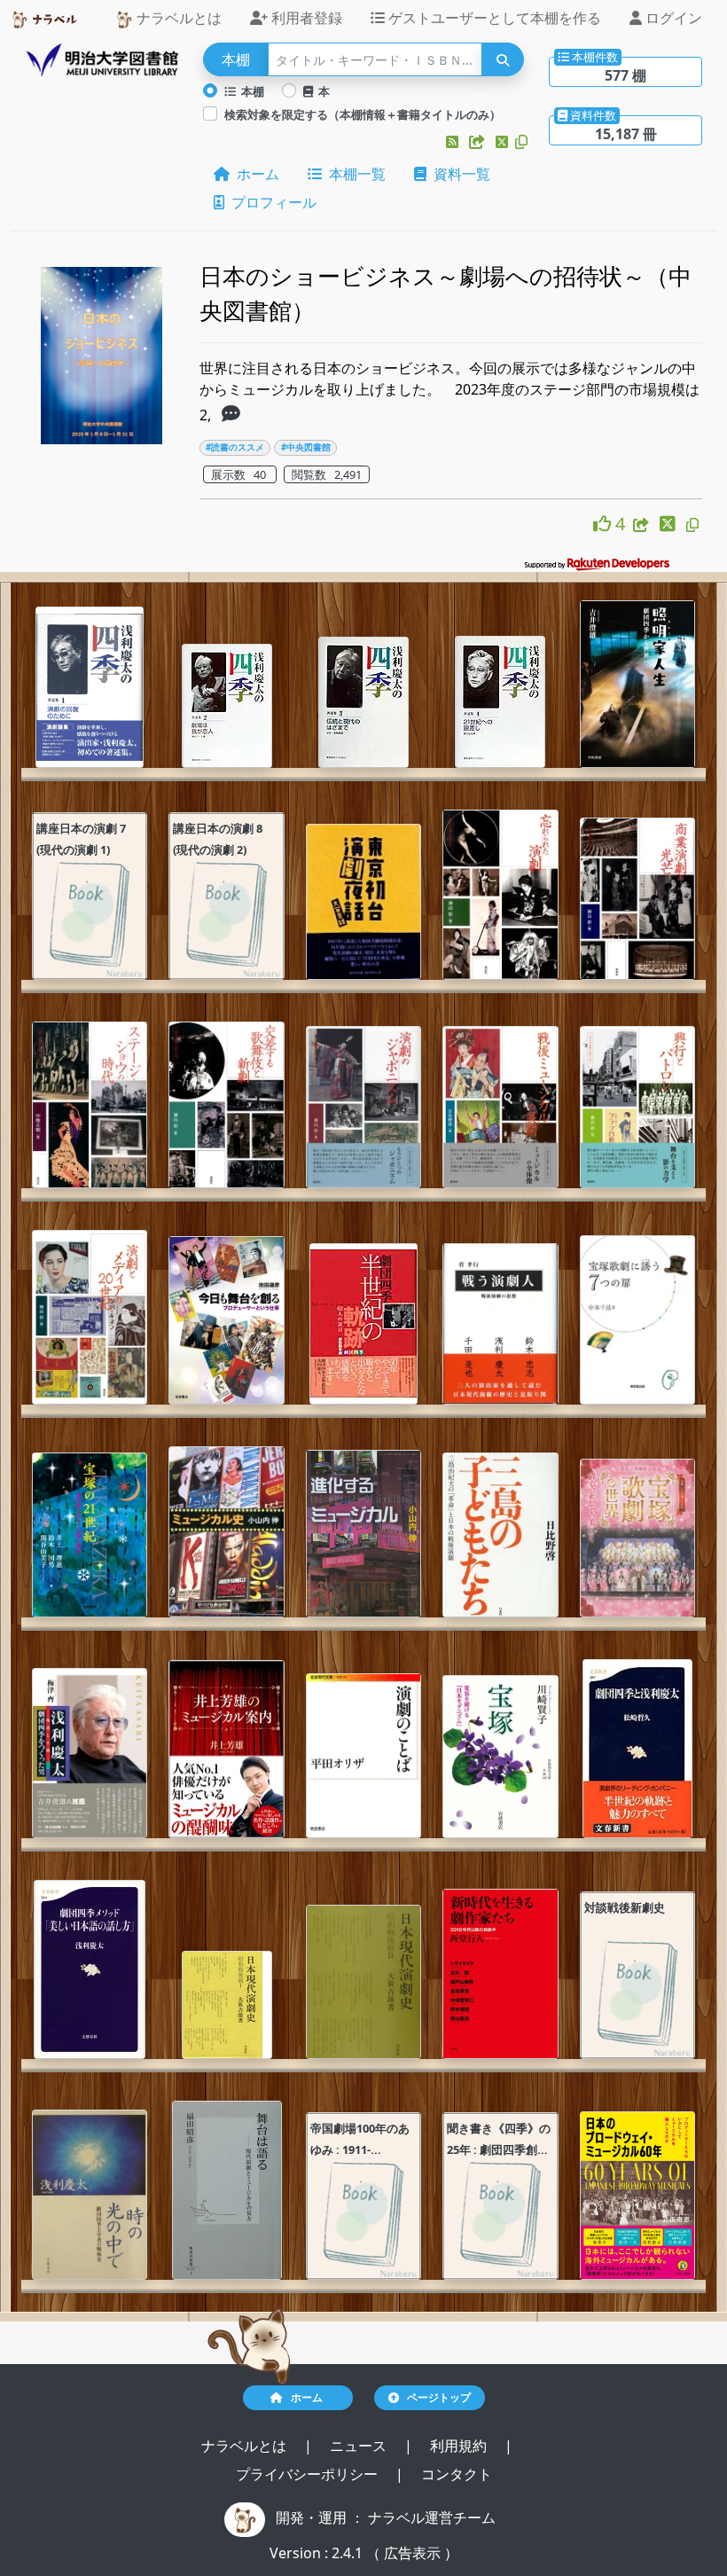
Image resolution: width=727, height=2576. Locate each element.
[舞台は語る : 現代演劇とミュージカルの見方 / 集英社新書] (227, 2190)
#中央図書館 (306, 447)
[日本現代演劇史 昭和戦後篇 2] (363, 1982)
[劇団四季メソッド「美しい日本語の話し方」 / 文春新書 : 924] (90, 1969)
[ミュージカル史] (226, 1532)
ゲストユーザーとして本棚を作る (493, 18)
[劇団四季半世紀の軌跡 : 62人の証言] (363, 1324)
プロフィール (270, 202)
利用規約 (460, 2446)
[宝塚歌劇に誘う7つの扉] (637, 1320)
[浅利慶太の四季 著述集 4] (500, 702)
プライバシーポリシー (309, 2474)
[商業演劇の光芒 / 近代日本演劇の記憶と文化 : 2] (637, 899)
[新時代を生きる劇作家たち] (500, 1974)
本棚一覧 (354, 174)
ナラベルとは (177, 18)
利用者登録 (305, 18)
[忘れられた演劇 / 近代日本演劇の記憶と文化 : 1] (500, 895)
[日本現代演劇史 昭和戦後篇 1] (227, 2005)
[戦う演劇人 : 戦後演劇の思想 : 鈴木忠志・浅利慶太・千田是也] (500, 1324)
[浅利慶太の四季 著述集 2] (227, 706)
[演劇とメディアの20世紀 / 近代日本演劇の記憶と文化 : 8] (90, 1317)
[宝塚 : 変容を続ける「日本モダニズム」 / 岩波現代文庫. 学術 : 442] (500, 1757)
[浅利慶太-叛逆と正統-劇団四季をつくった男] (90, 1753)
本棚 (250, 91)
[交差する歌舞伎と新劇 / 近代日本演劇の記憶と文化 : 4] (226, 1105)
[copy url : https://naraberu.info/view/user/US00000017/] (521, 142)
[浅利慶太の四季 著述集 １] (90, 687)
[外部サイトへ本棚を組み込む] (479, 142)
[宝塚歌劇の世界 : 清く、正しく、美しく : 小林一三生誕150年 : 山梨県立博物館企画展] (637, 1538)
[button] (454, 142)
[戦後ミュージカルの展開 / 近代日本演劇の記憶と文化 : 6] (500, 1107)
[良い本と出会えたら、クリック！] (604, 524)
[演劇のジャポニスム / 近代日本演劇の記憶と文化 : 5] (363, 1107)
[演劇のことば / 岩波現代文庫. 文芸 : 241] (363, 1756)
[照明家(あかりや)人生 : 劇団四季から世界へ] (637, 684)
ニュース (360, 2446)
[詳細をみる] (231, 415)
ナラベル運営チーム (432, 2517)
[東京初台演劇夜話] (363, 902)
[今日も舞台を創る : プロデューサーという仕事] (226, 1320)
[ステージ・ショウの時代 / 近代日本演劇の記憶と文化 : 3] (90, 1105)
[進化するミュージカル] (363, 1534)
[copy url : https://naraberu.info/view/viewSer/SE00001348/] (692, 525)
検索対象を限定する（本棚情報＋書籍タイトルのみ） (363, 114)
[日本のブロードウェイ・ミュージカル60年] (637, 2196)
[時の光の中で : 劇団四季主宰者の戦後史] (90, 2195)
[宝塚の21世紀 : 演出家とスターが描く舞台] (90, 1535)
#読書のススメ (235, 447)
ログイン (672, 18)
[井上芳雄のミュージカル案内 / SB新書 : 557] (226, 1749)
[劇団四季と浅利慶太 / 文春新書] (637, 1749)
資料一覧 (458, 174)
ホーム (254, 174)
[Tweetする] (504, 142)
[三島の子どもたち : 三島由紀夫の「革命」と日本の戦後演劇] (500, 1535)
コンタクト (457, 2474)
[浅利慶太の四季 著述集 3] (363, 702)
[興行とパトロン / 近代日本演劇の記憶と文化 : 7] (637, 1107)
